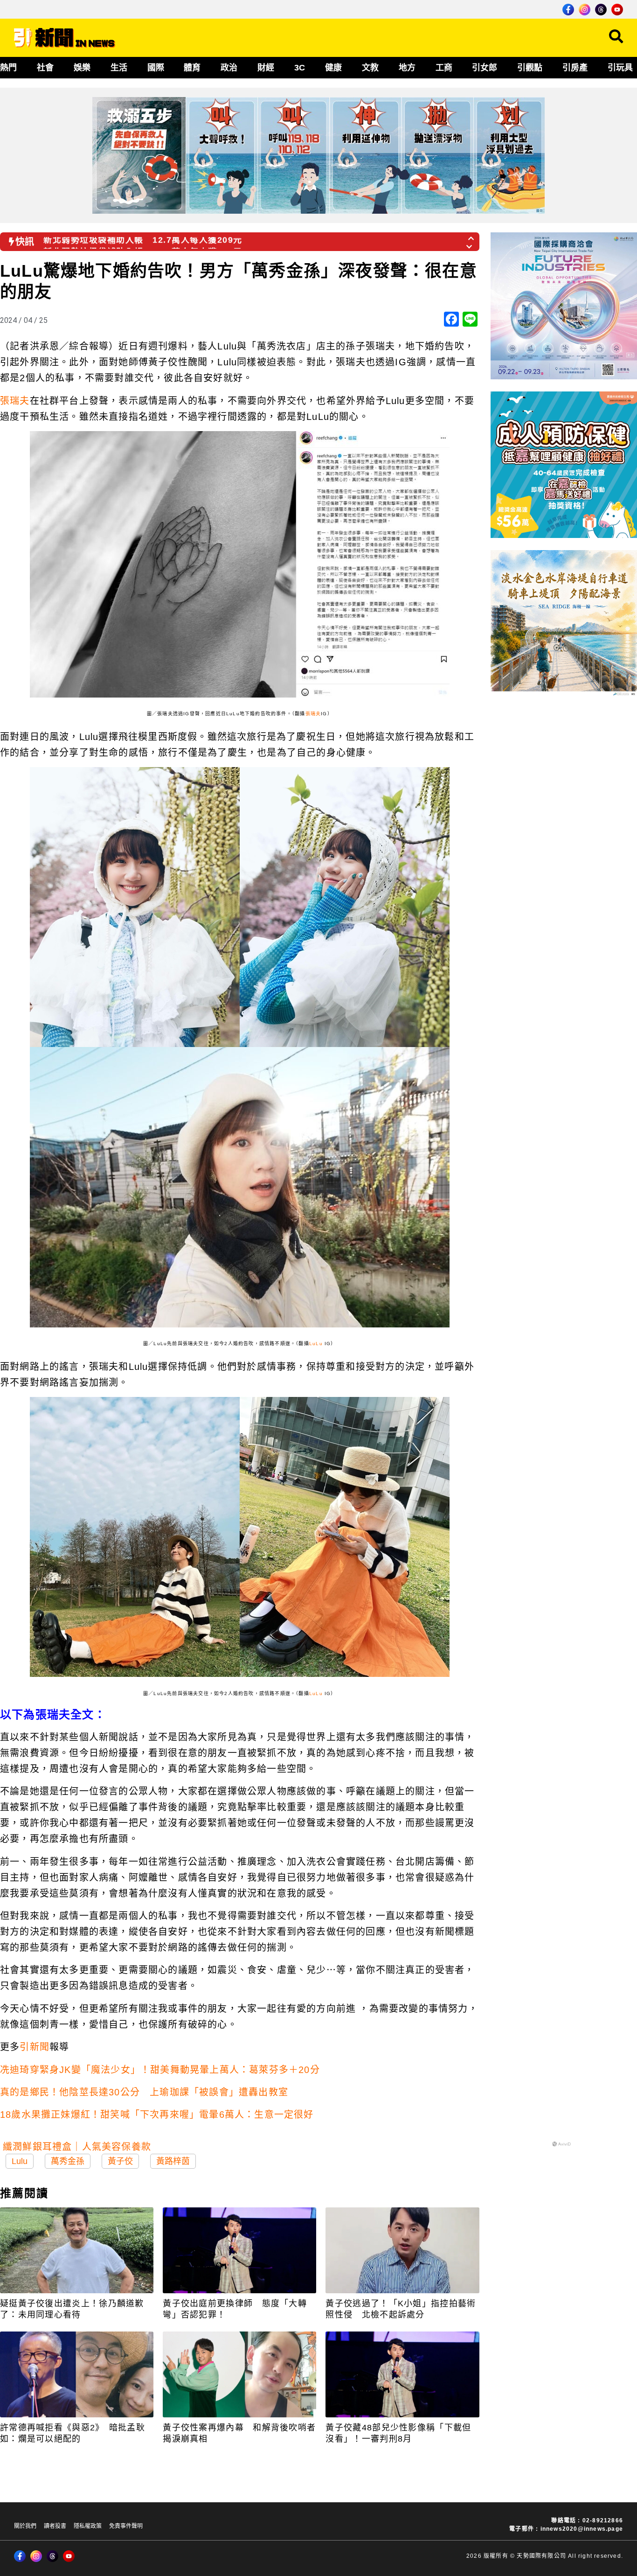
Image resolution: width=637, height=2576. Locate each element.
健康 (333, 68)
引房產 (575, 68)
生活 (119, 68)
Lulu (20, 2161)
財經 (266, 68)
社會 (45, 68)
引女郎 (485, 68)
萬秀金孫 (68, 2161)
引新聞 (35, 2047)
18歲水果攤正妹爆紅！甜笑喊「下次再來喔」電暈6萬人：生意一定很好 (157, 2115)
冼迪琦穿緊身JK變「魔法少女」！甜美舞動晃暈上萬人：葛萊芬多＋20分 (160, 2070)
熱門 (8, 68)
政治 (229, 68)
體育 (192, 68)
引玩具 (620, 68)
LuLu (316, 1344)
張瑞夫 (15, 401)
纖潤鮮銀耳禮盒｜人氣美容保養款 (77, 2147)
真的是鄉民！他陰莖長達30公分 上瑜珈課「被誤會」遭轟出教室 (144, 2092)
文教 (370, 68)
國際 (156, 68)
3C (300, 68)
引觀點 (530, 68)
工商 (444, 68)
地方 (407, 68)
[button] (471, 236)
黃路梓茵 (173, 2161)
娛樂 (82, 68)
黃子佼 (120, 2161)
